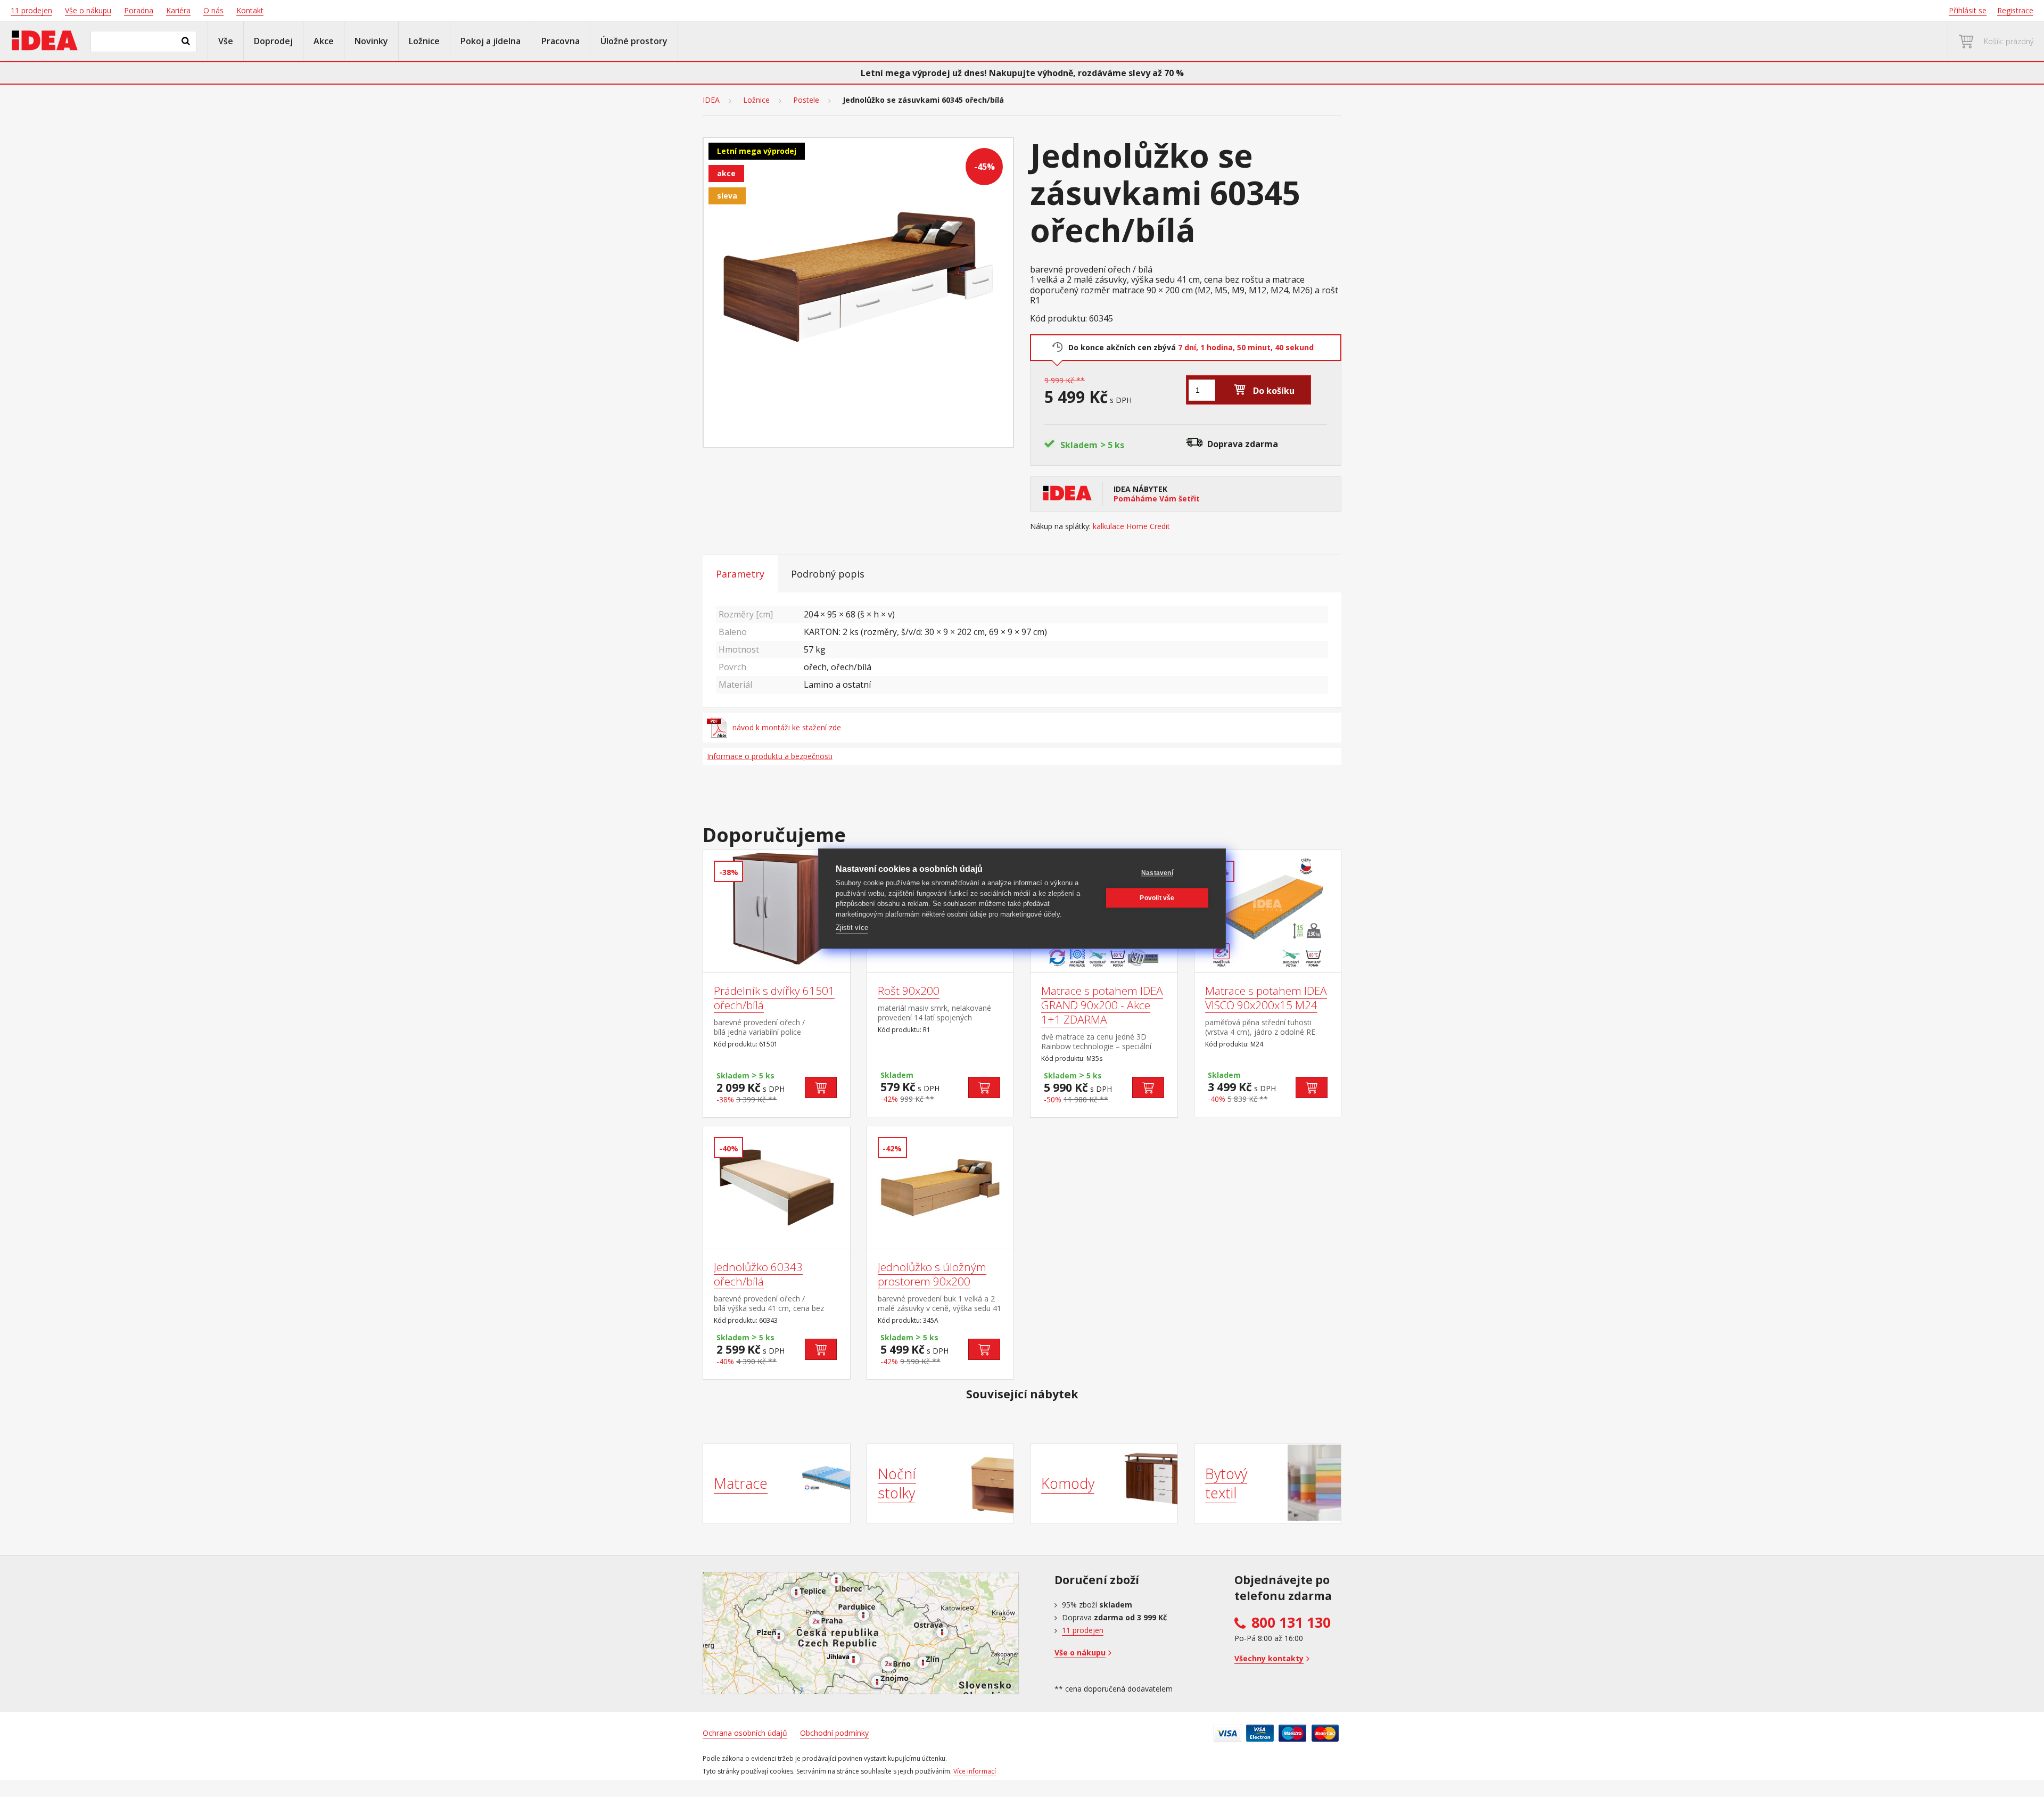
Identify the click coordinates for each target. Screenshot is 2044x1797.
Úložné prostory (634, 41)
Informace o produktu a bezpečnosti (770, 756)
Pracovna (561, 41)
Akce (324, 41)
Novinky (371, 41)
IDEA (711, 100)
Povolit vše (1157, 898)
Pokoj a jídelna (491, 41)
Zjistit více (852, 928)
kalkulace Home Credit (1131, 526)
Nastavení (1157, 873)
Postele (806, 100)
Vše (226, 41)
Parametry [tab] (740, 574)
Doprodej (273, 41)
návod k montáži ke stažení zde (787, 727)
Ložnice (424, 41)
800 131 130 (1291, 1622)
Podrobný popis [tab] (828, 574)
